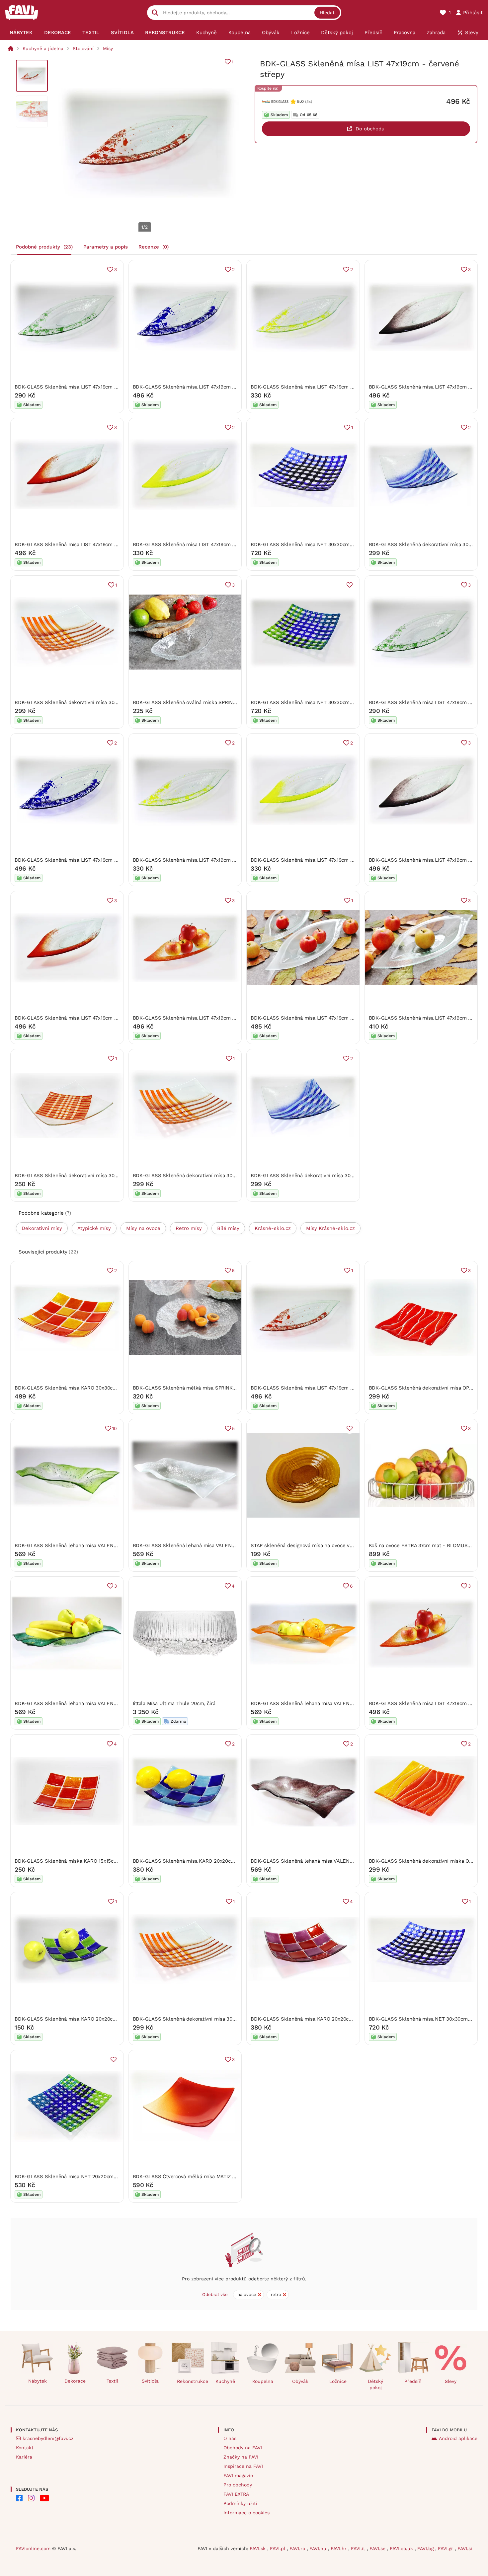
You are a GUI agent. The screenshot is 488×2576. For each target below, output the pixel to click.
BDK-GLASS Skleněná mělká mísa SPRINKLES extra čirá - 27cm (208, 1388)
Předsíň (413, 2381)
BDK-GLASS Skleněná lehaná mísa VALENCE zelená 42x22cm (87, 1545)
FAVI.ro (298, 2548)
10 (115, 1428)
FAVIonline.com (33, 2548)
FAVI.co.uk (402, 2548)
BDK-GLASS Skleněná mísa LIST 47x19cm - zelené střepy (82, 387)
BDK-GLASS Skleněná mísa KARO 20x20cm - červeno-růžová (323, 2019)
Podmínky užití (240, 2503)
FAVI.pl (278, 2548)
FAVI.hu (319, 2548)
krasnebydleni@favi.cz (48, 2438)
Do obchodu (370, 129)
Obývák (300, 2381)
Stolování (83, 48)
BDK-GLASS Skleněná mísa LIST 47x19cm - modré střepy (201, 387)
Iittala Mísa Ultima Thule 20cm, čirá (174, 1703)
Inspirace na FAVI (243, 2466)
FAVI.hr (339, 2548)
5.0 (300, 101)
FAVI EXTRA (236, 2494)
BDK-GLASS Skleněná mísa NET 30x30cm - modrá (310, 544)
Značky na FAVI (241, 2457)
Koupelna (263, 2381)
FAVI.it (359, 2548)
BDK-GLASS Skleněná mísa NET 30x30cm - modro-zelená (320, 702)
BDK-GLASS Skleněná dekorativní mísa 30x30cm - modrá (319, 1176)
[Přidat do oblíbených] (350, 585)
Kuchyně (225, 2381)
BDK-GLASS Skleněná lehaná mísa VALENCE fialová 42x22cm (323, 1861)
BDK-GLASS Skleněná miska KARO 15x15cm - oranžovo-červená (90, 1861)
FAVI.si (465, 2548)
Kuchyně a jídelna (43, 48)
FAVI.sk (258, 2548)
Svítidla (150, 2381)
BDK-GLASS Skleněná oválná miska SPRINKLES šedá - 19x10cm (208, 702)
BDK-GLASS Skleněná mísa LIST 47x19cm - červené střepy (320, 1388)
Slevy (451, 2381)
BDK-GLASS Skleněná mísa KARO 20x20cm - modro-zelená (85, 2019)
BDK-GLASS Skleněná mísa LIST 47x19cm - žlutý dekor (198, 544)
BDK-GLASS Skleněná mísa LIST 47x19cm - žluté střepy (317, 387)
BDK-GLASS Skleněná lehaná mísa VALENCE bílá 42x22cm (202, 1545)
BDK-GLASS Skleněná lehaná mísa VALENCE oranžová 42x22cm (326, 1703)
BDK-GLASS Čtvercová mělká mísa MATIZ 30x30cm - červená (205, 2177)
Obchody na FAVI (243, 2448)
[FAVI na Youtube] (44, 2498)
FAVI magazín (238, 2475)
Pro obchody (238, 2485)
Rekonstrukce (190, 2381)
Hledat (327, 13)
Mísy (108, 48)
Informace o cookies (246, 2513)
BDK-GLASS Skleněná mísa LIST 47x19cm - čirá (425, 1018)
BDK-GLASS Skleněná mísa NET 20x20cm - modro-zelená (83, 2177)
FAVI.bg (426, 2548)
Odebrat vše (215, 2294)
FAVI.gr (446, 2548)
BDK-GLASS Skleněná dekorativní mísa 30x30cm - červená (84, 1176)
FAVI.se (378, 2548)
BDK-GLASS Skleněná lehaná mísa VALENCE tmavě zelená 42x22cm (95, 1703)
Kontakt (25, 2448)
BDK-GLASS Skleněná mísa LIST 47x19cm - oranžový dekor (203, 1018)
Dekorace (75, 2381)
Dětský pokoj (375, 2384)
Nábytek (38, 2381)
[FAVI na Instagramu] (31, 2498)
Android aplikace (458, 2438)
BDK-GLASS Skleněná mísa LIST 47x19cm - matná (310, 1018)
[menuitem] (21, 33)
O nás (230, 2438)
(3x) (309, 102)
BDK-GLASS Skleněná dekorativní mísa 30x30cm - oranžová (86, 702)
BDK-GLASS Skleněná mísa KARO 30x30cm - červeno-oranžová (90, 1388)
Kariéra (24, 2457)
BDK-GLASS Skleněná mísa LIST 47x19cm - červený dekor (83, 544)
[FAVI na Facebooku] (19, 2498)
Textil (112, 2381)
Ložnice (338, 2381)
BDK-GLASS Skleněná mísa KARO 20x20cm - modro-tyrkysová (207, 1861)
